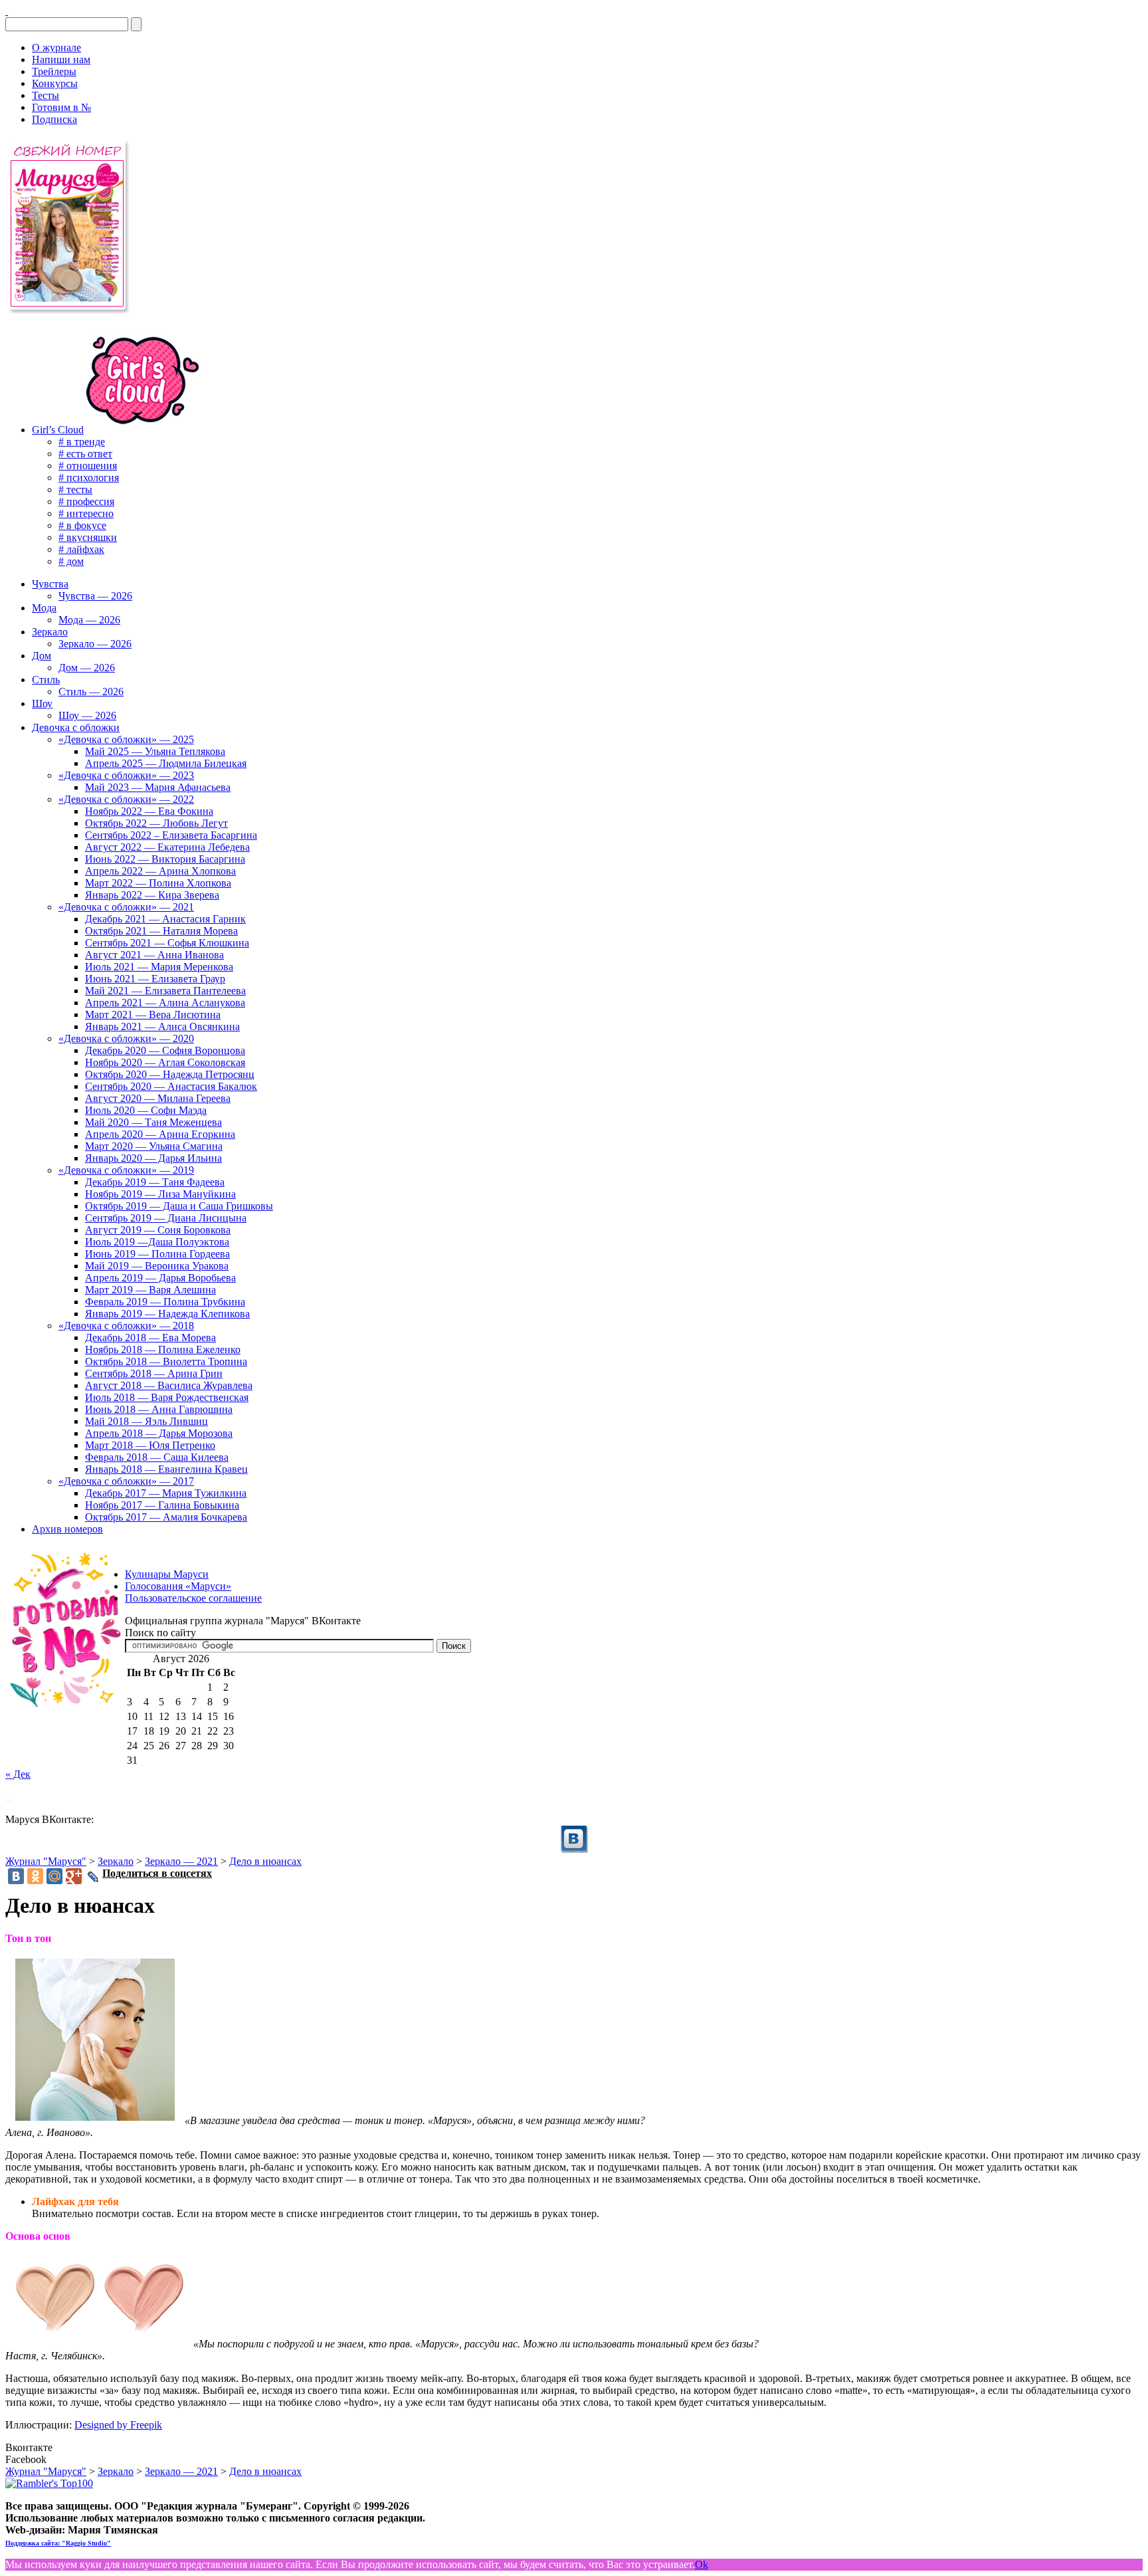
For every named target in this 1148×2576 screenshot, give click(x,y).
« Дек (18, 1774)
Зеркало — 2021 (181, 1861)
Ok (702, 2564)
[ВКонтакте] (7, 11)
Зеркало (116, 1861)
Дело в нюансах (265, 1861)
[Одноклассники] (35, 1876)
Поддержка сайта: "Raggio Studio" (58, 2543)
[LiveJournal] (93, 1877)
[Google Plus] (74, 1876)
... (9, 1797)
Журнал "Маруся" (46, 1861)
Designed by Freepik (118, 2425)
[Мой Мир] (54, 1876)
